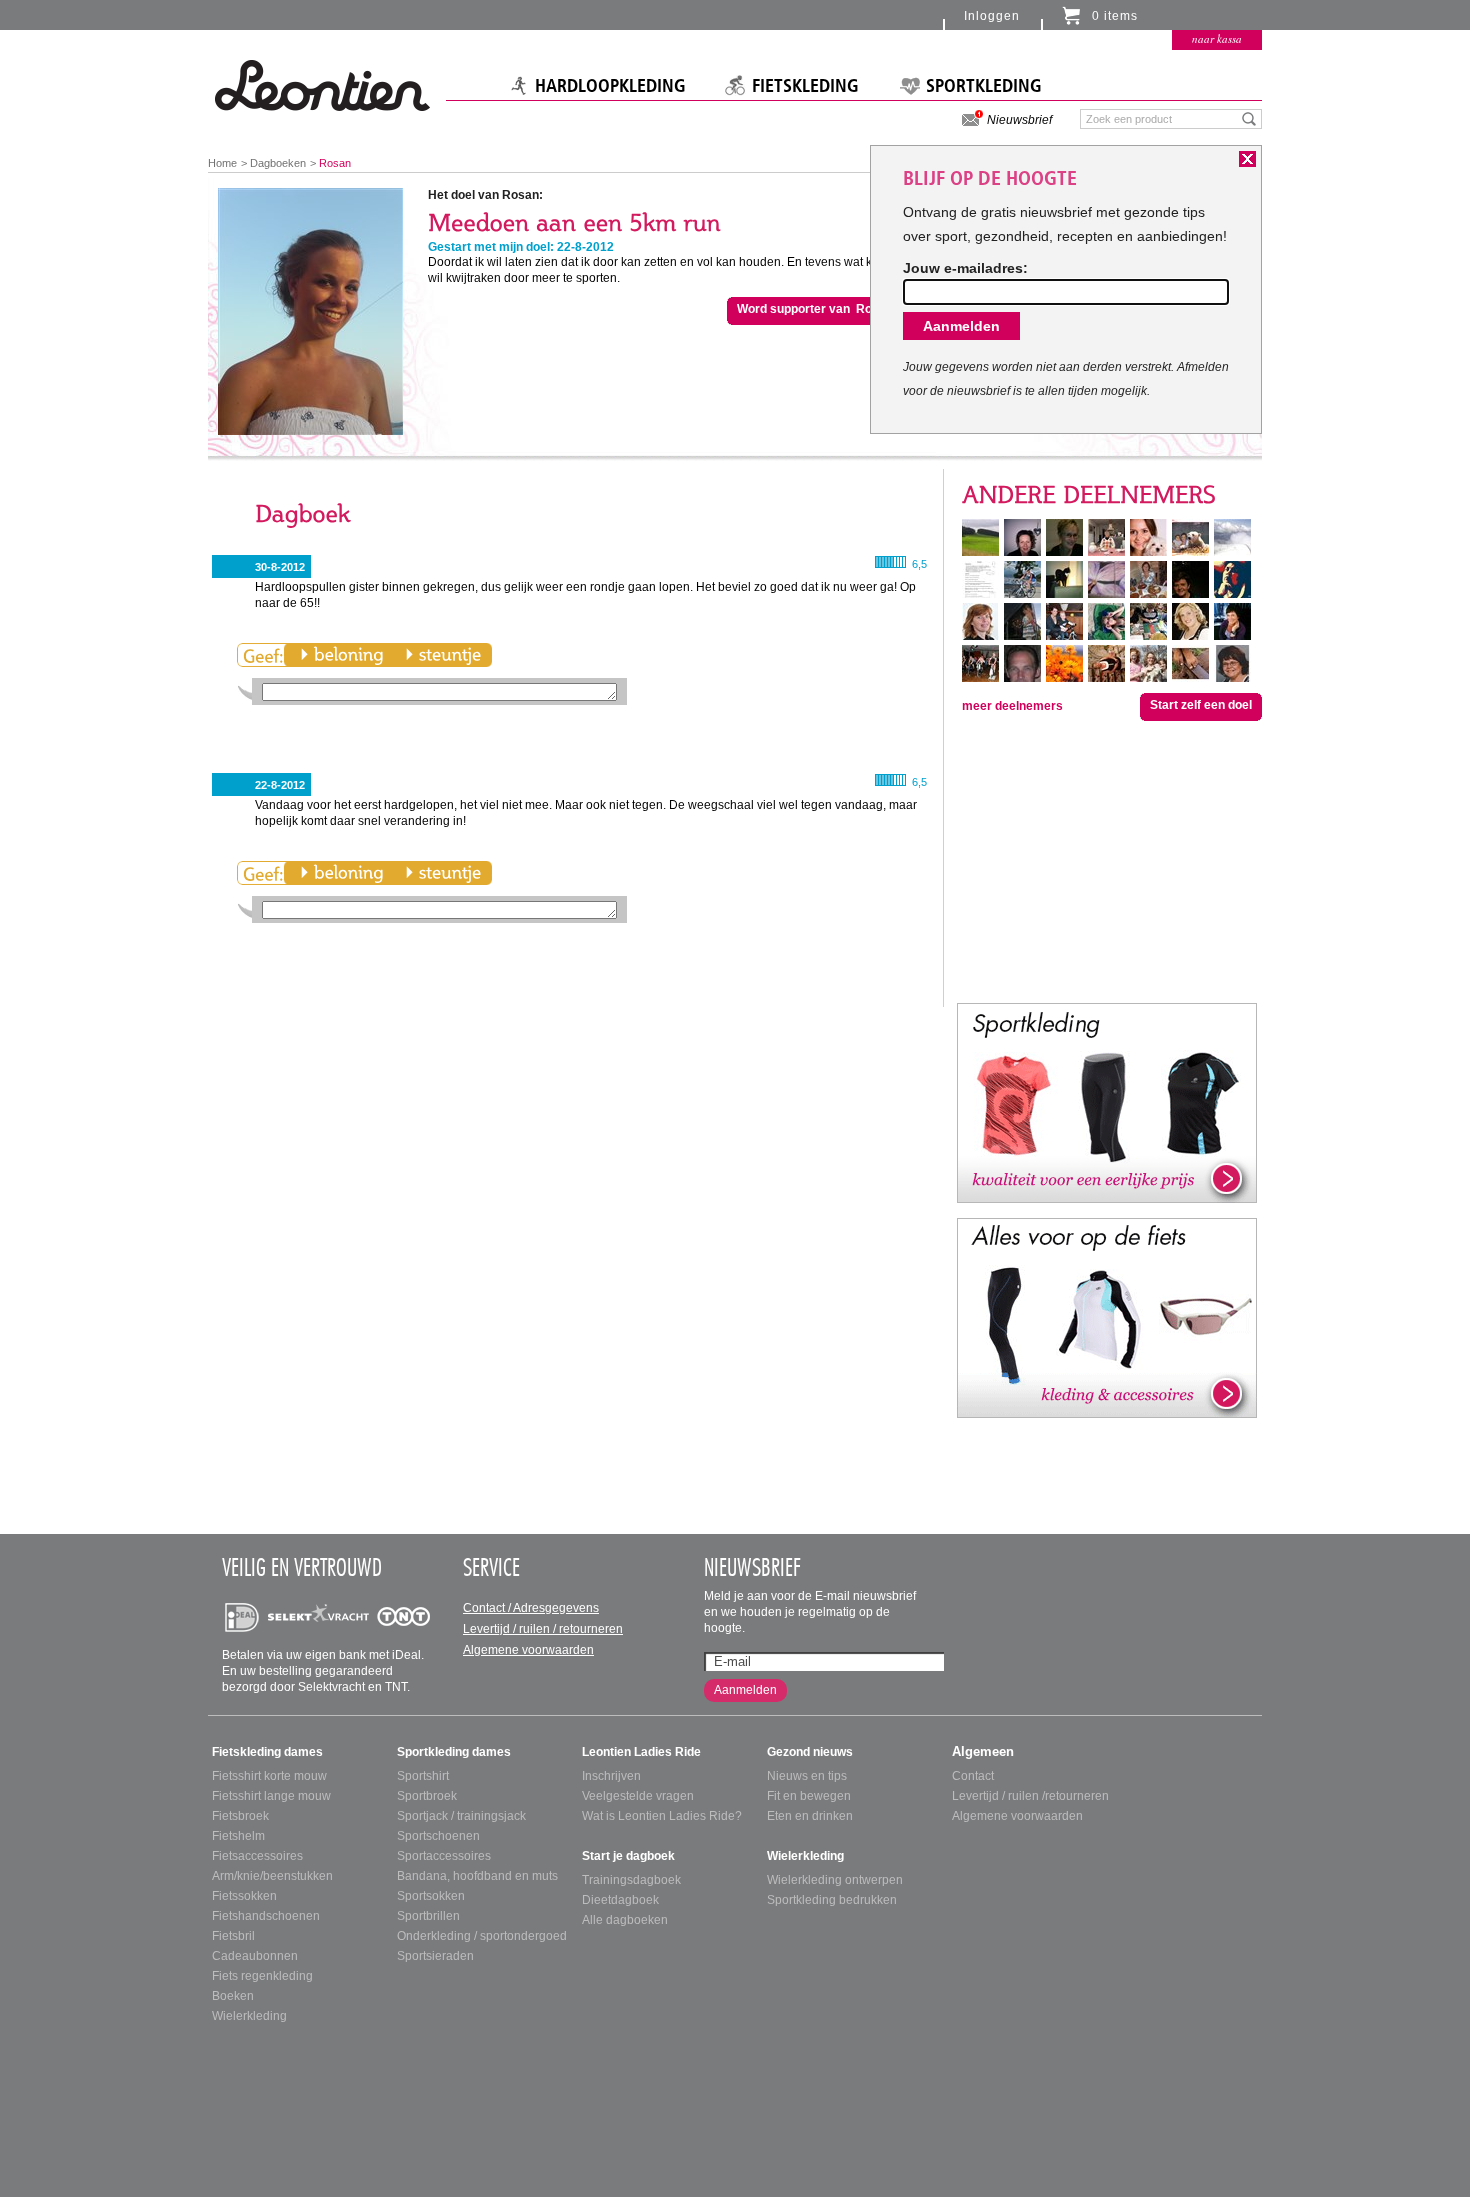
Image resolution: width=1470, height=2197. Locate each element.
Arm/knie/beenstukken (272, 1876)
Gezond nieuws (810, 1752)
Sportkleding (984, 86)
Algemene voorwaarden (528, 1650)
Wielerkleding (249, 2016)
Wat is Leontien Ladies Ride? (662, 1816)
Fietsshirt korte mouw (269, 1776)
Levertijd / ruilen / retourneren (543, 1629)
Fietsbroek (240, 1816)
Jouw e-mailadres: (965, 268)
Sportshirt (423, 1776)
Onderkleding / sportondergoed (482, 1936)
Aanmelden (745, 1690)
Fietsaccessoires (257, 1856)
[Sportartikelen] (1107, 1102)
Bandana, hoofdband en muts (477, 1876)
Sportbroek (427, 1796)
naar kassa (1217, 38)
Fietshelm (238, 1836)
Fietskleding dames (267, 1752)
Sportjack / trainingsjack (461, 1816)
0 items (1115, 16)
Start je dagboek (628, 1856)
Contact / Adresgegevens (531, 1608)
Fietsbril (233, 1936)
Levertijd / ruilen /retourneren (1030, 1796)
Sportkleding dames (454, 1752)
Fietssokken (244, 1896)
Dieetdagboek (620, 1900)
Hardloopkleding (610, 86)
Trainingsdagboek (631, 1880)
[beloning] (341, 655)
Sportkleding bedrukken (832, 1900)
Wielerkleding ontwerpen (835, 1880)
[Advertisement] (1107, 860)
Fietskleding (805, 86)
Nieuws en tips (807, 1776)
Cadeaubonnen (255, 1956)
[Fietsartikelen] (1107, 1317)
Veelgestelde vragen (638, 1796)
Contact (973, 1776)
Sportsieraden (435, 1956)
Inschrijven (611, 1776)
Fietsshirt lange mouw (271, 1796)
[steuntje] (443, 655)
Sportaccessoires (444, 1856)
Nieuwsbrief (1019, 120)
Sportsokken (431, 1896)
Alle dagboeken (625, 1920)
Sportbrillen (428, 1916)
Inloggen (992, 16)
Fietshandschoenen (266, 1916)
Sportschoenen (438, 1836)
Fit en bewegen (809, 1796)
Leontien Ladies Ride (641, 1752)
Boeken (233, 1996)
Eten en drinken (810, 1816)
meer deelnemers (1012, 706)
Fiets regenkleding (262, 1976)
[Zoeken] (1249, 118)
